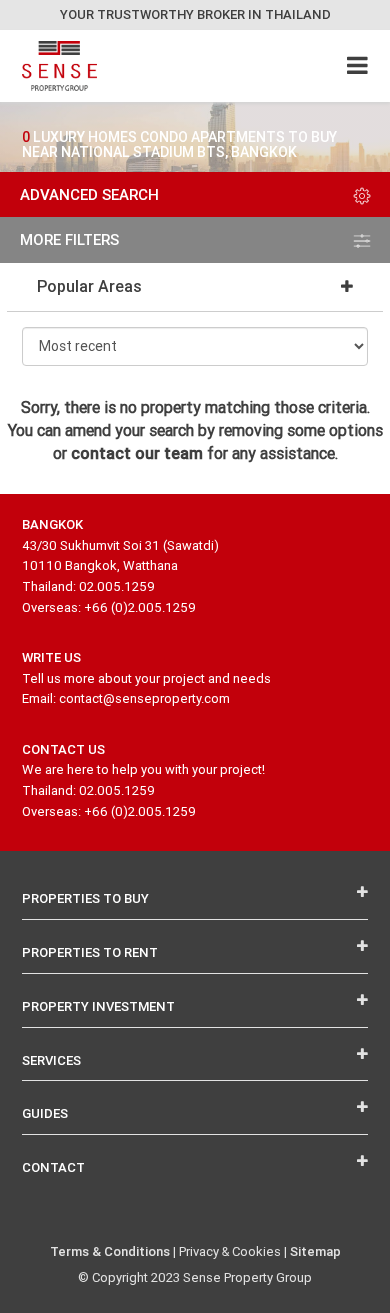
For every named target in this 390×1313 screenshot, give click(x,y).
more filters (69, 239)
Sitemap (315, 1251)
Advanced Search (89, 194)
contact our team (137, 453)
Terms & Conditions (110, 1251)
